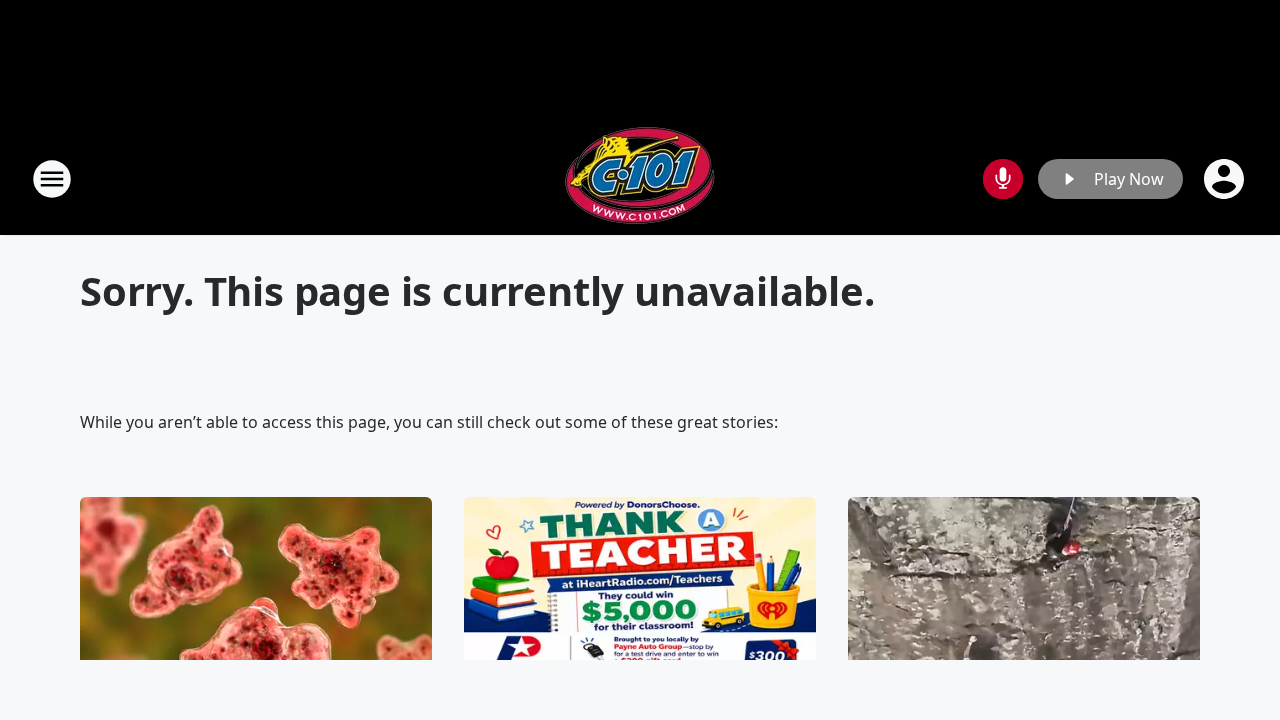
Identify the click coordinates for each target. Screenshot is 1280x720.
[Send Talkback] (1003, 179)
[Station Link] (640, 178)
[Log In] (1226, 179)
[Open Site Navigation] (52, 179)
